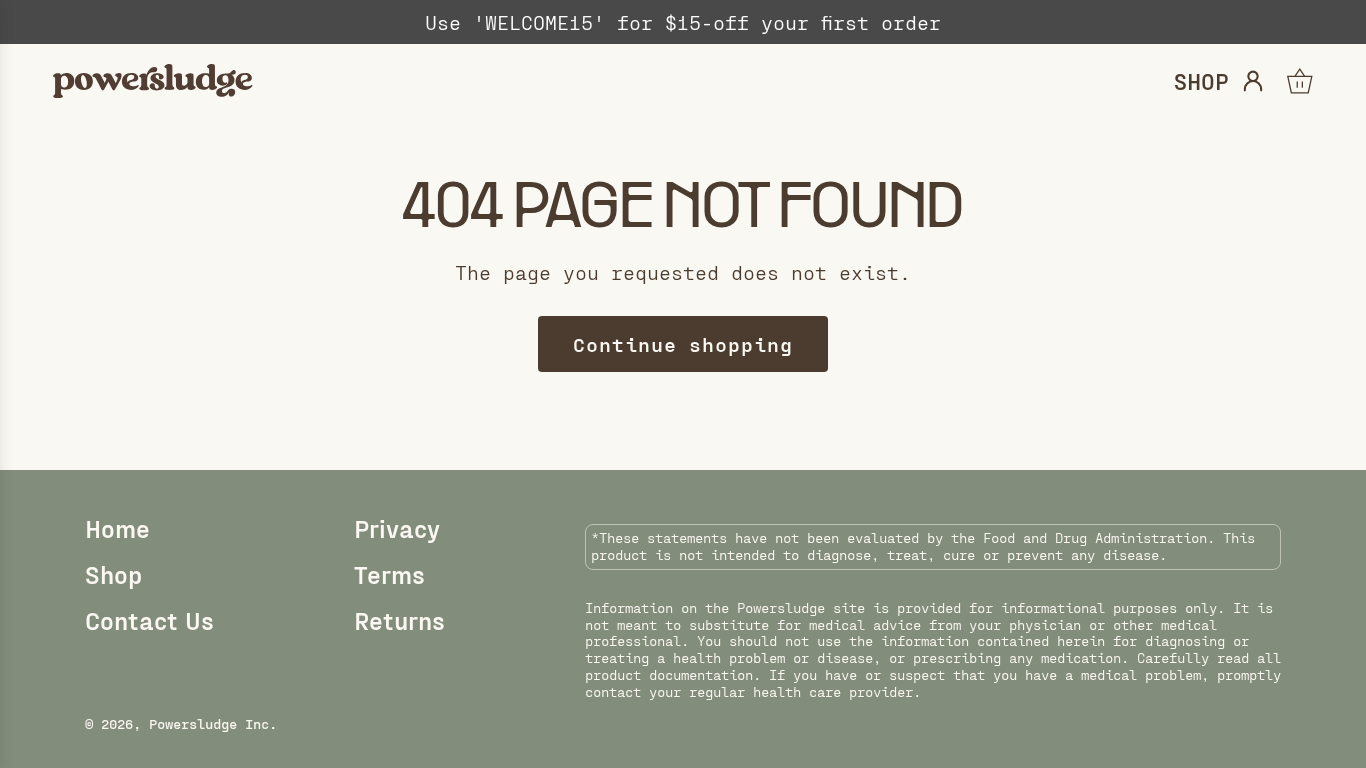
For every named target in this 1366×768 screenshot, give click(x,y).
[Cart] (1300, 81)
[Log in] (1253, 81)
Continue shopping (683, 344)
